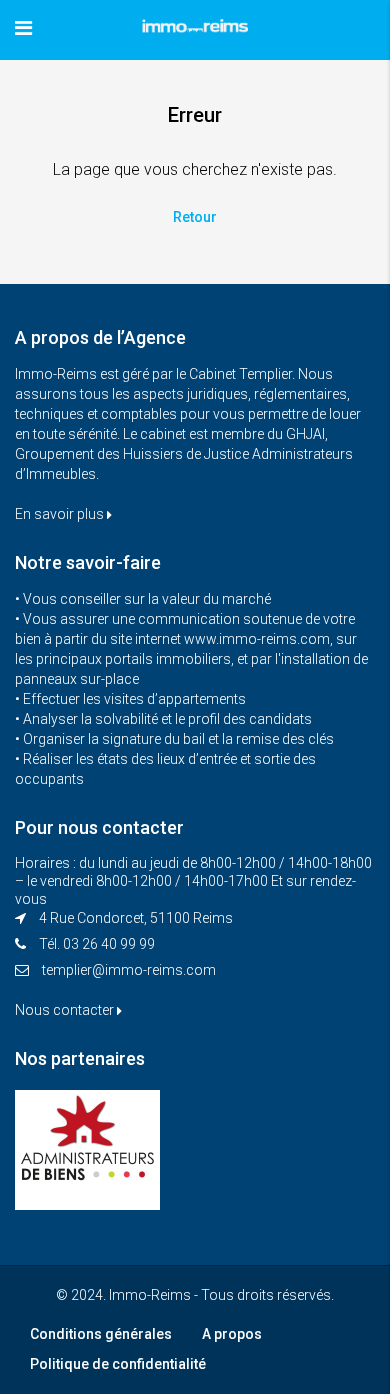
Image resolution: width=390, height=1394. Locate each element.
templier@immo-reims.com (129, 970)
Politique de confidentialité (118, 1364)
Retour (195, 217)
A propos (232, 1334)
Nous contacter (66, 1010)
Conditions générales (101, 1334)
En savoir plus (61, 514)
